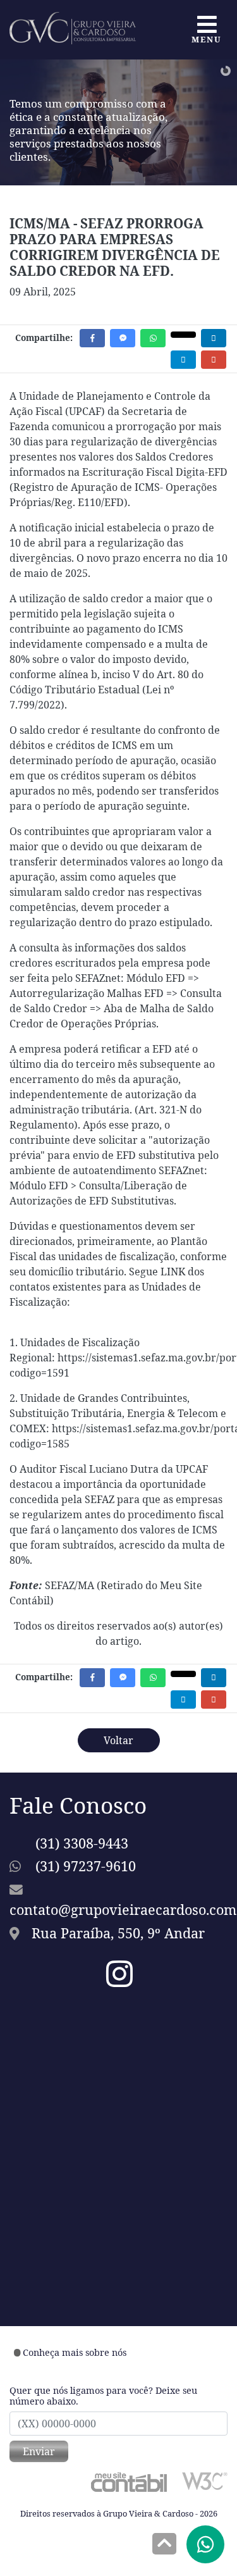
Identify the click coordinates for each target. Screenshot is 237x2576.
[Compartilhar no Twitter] (183, 335)
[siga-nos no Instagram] (119, 1981)
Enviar (39, 2451)
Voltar (118, 1740)
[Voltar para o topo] (164, 2545)
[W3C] (205, 2480)
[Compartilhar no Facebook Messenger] (123, 338)
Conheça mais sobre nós (75, 2352)
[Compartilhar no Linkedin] (214, 338)
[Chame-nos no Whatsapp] (205, 2544)
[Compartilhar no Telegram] (183, 360)
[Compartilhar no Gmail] (214, 360)
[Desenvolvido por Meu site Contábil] (129, 2482)
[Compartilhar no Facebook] (92, 338)
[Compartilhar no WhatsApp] (153, 338)
